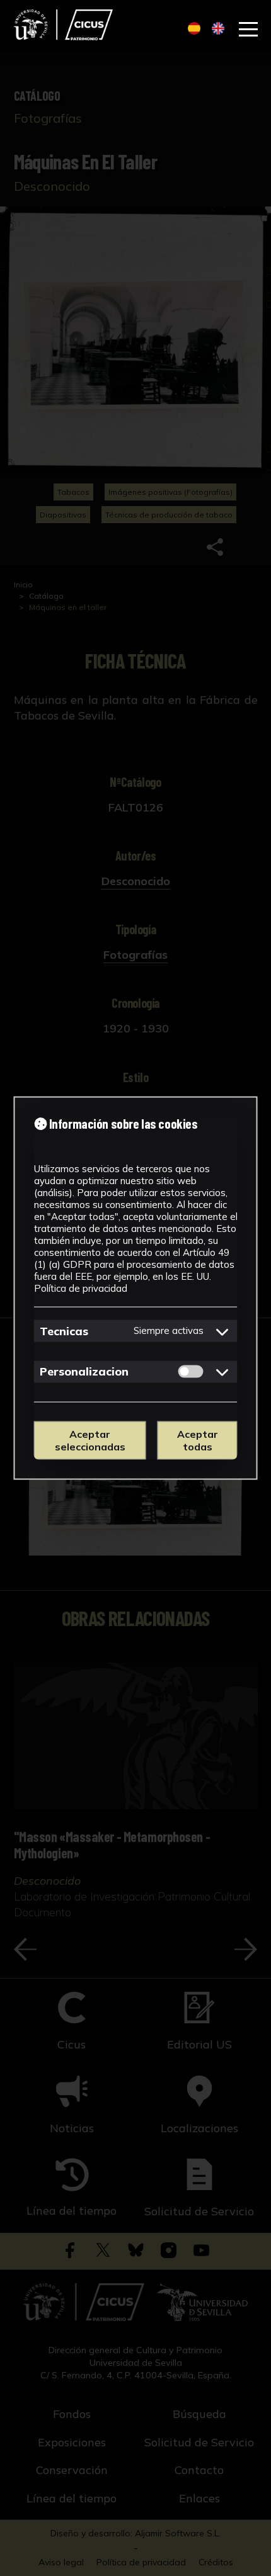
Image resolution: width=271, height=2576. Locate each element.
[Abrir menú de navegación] (248, 30)
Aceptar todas (198, 1440)
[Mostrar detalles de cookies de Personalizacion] (222, 1372)
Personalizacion (84, 1371)
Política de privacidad (81, 1288)
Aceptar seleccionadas (90, 1440)
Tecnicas (64, 1330)
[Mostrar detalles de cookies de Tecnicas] (222, 1331)
